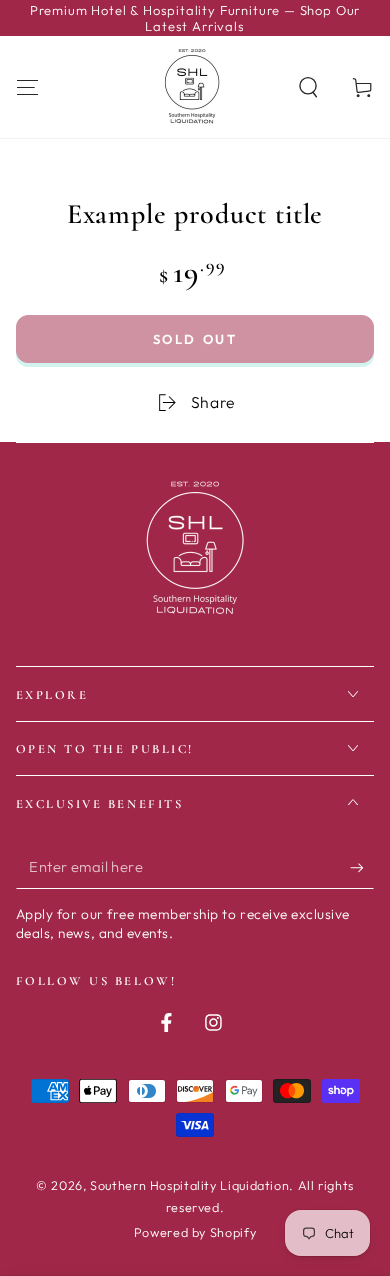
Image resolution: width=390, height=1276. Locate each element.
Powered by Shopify (195, 1232)
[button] (308, 87)
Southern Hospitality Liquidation (189, 1185)
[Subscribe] (362, 868)
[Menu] (27, 87)
